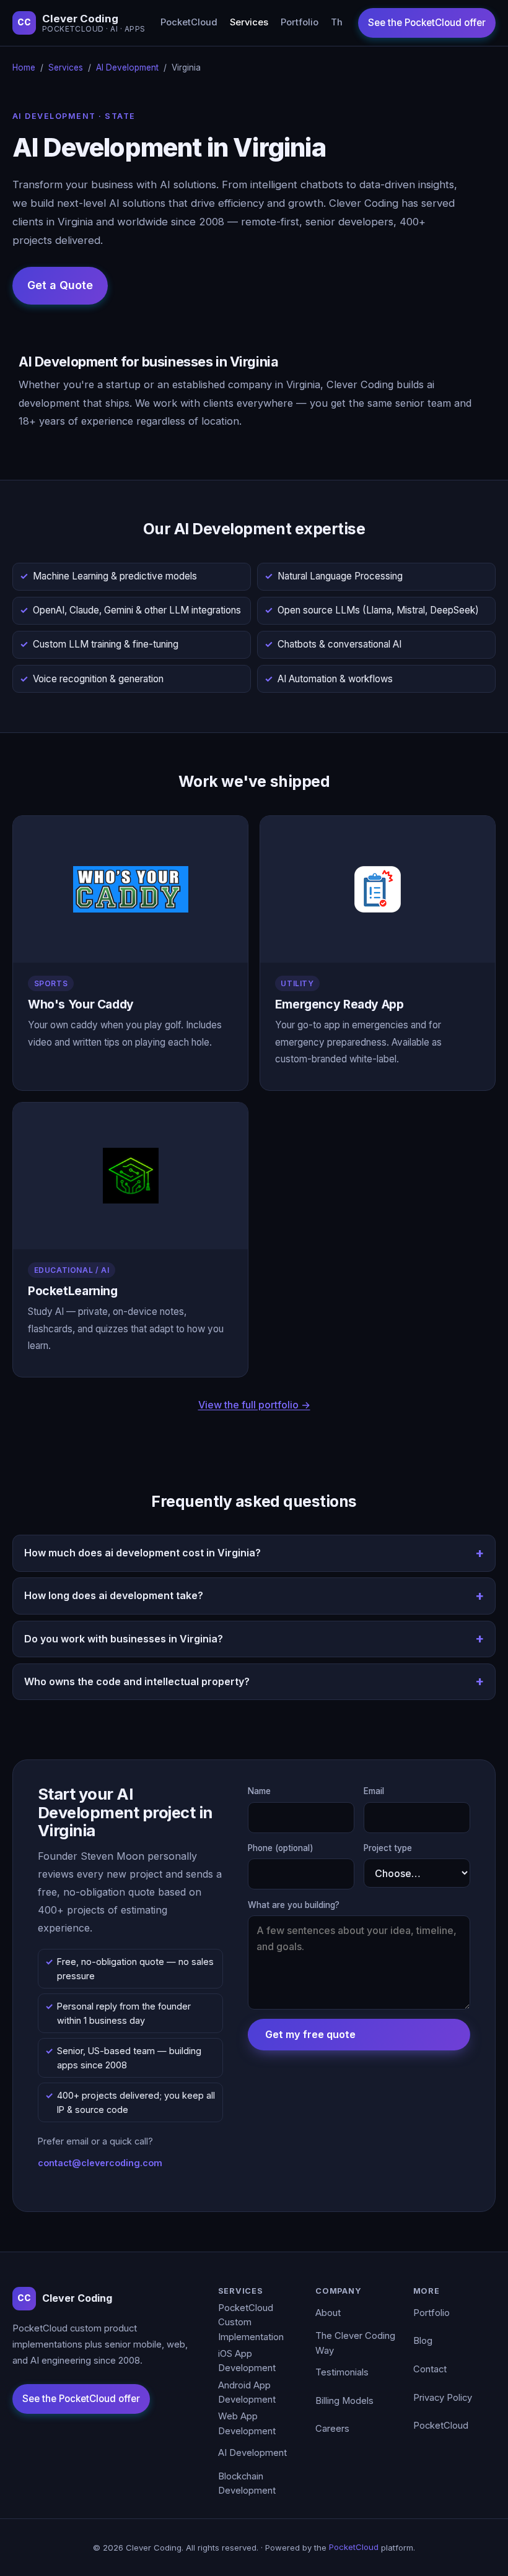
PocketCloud (189, 22)
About (328, 2313)
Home (24, 67)
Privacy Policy (443, 2398)
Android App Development (247, 2393)
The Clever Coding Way (355, 2343)
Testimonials (342, 2372)
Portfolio (300, 22)
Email (374, 1791)
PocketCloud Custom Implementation (251, 2322)
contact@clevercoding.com (100, 2163)
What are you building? (294, 1905)
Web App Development (247, 2424)
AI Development (127, 67)
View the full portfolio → (254, 1405)
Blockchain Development (247, 2484)
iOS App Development (247, 2361)
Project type (388, 1848)
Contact (430, 2369)
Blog (423, 2341)
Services (249, 22)
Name (259, 1791)
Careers (332, 2429)
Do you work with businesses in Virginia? (124, 1639)
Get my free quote (310, 2034)
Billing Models (344, 2401)
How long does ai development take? (114, 1595)
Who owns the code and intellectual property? (137, 1681)
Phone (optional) (281, 1848)
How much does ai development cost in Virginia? (142, 1553)
